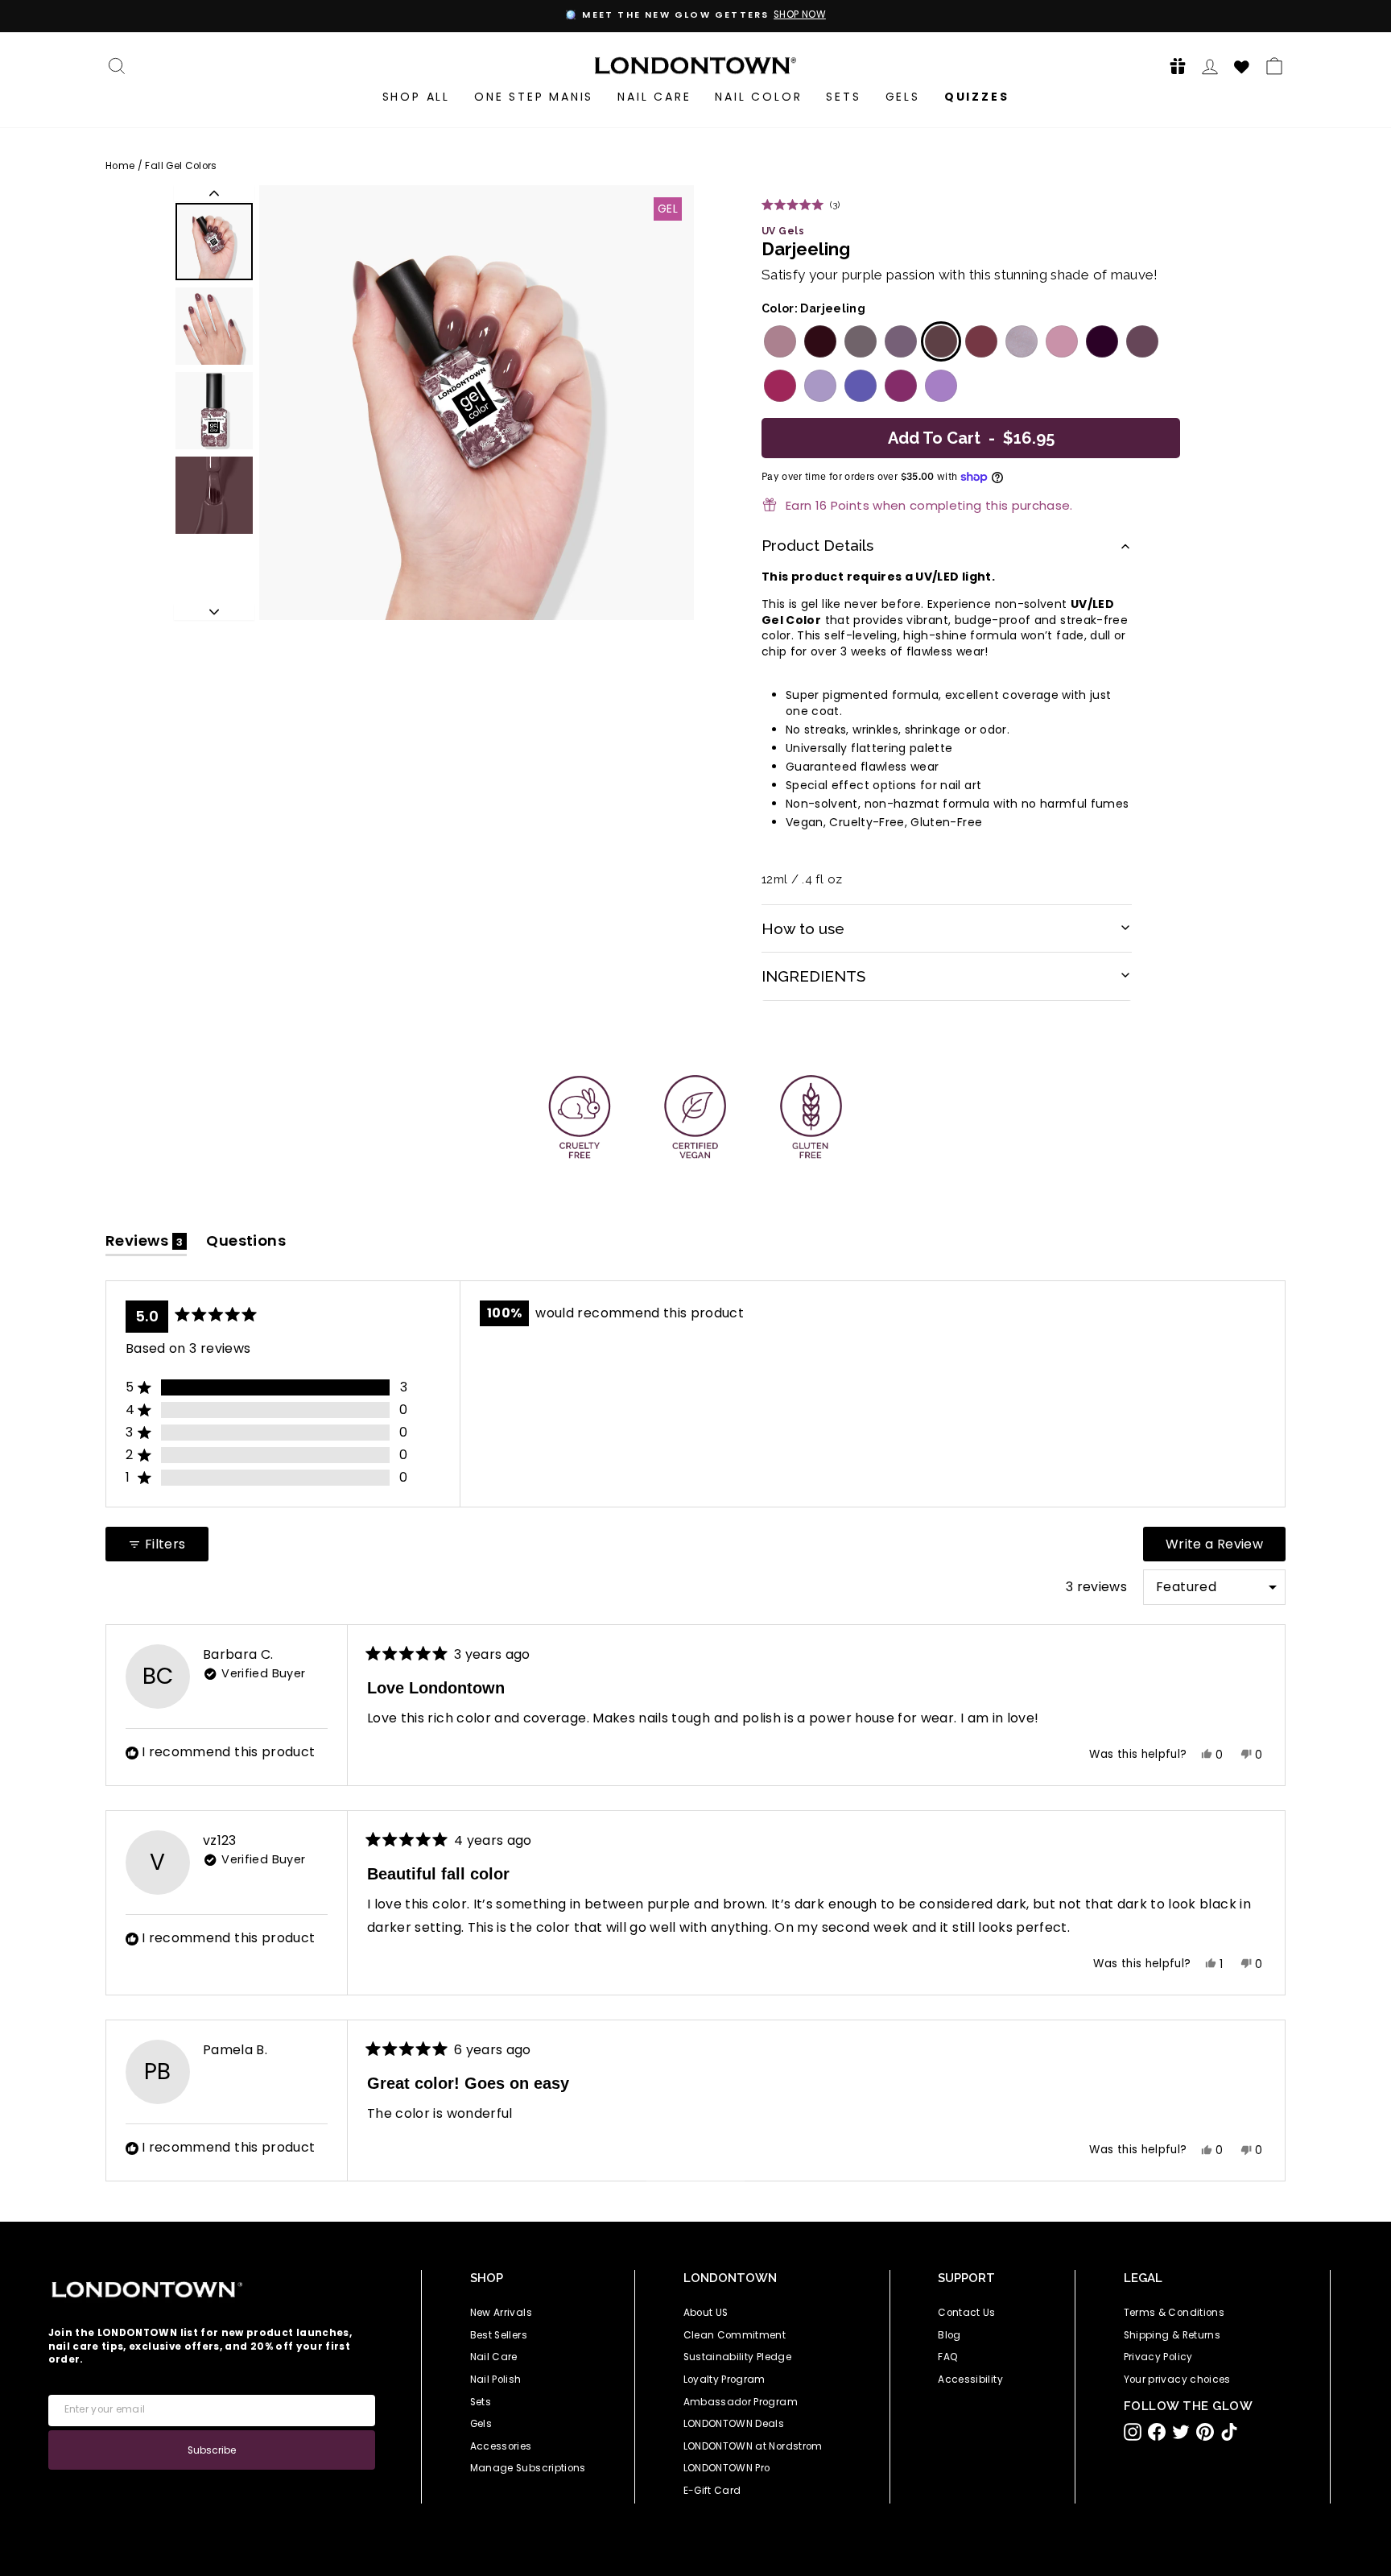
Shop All (416, 97)
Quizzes (977, 97)
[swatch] (778, 341)
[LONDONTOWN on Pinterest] (1205, 2432)
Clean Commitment (735, 2335)
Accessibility (970, 2380)
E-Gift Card (712, 2491)
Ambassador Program (741, 2402)
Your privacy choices (1177, 2380)
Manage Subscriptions (528, 2468)
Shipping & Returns (1172, 2335)
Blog (949, 2335)
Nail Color (758, 97)
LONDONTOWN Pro (727, 2468)
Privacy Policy (1158, 2357)
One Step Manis (534, 97)
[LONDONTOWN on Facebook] (1157, 2432)
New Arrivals (501, 2313)
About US (706, 2313)
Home (120, 166)
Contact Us (967, 2313)
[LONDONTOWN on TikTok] (1229, 2432)
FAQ (948, 2357)
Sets (843, 97)
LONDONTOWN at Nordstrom (753, 2446)
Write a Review (1226, 1548)
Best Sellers (499, 2335)
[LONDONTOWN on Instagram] (1133, 2432)
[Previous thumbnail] (214, 193)
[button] (1173, 66)
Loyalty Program (724, 2380)
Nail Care (654, 97)
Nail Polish (496, 2380)
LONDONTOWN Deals (734, 2424)
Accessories (501, 2446)
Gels (903, 97)
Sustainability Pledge (737, 2357)
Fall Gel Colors (181, 166)
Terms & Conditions (1174, 2313)
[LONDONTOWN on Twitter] (1181, 2432)
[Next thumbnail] (214, 612)
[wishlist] (1242, 64)
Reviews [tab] (146, 1244)
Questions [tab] (246, 1244)
